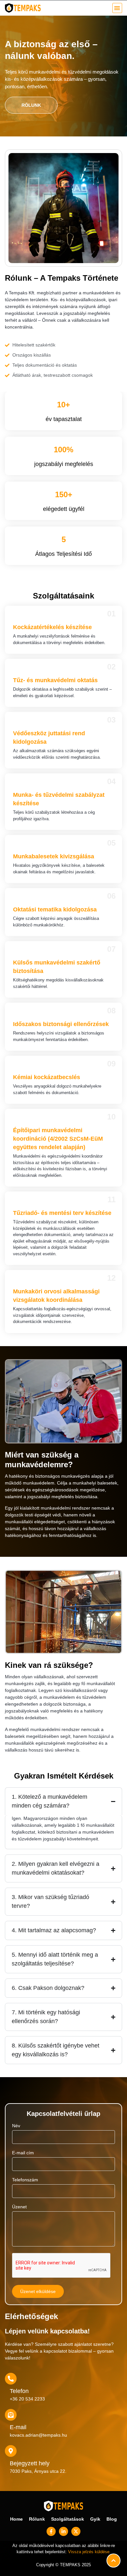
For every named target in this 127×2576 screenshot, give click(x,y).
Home (16, 2519)
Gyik (95, 2519)
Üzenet (19, 2207)
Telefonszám (25, 2180)
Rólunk (37, 2519)
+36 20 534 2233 (27, 2399)
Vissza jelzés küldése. (89, 2552)
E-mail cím (23, 2153)
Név (16, 2126)
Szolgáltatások (68, 2519)
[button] (117, 8)
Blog (112, 2519)
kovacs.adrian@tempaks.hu (38, 2435)
